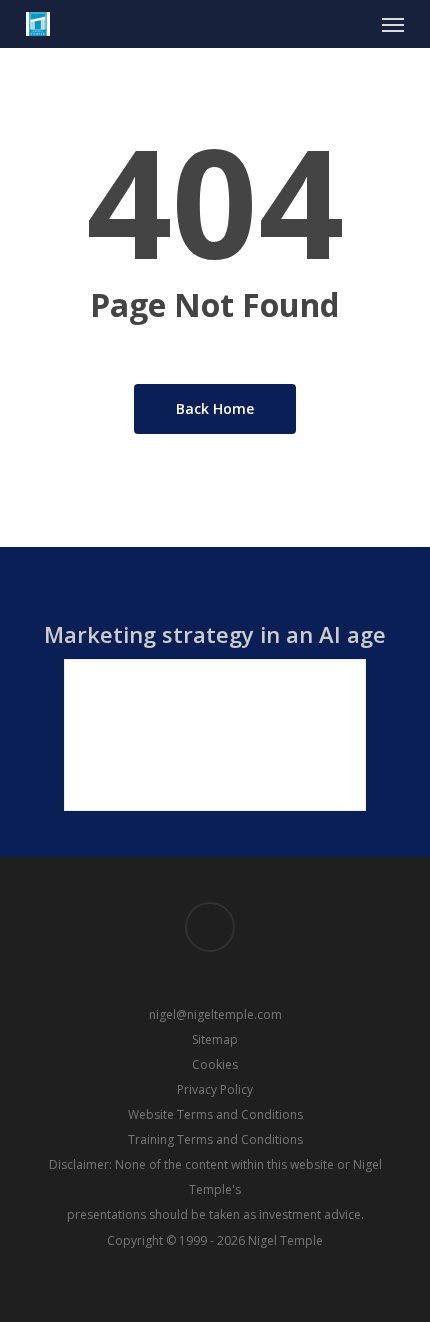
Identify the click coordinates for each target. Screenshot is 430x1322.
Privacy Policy (215, 1089)
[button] (393, 24)
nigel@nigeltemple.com (215, 1014)
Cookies (215, 1064)
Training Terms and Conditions (215, 1139)
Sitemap (215, 1039)
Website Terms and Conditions (215, 1114)
